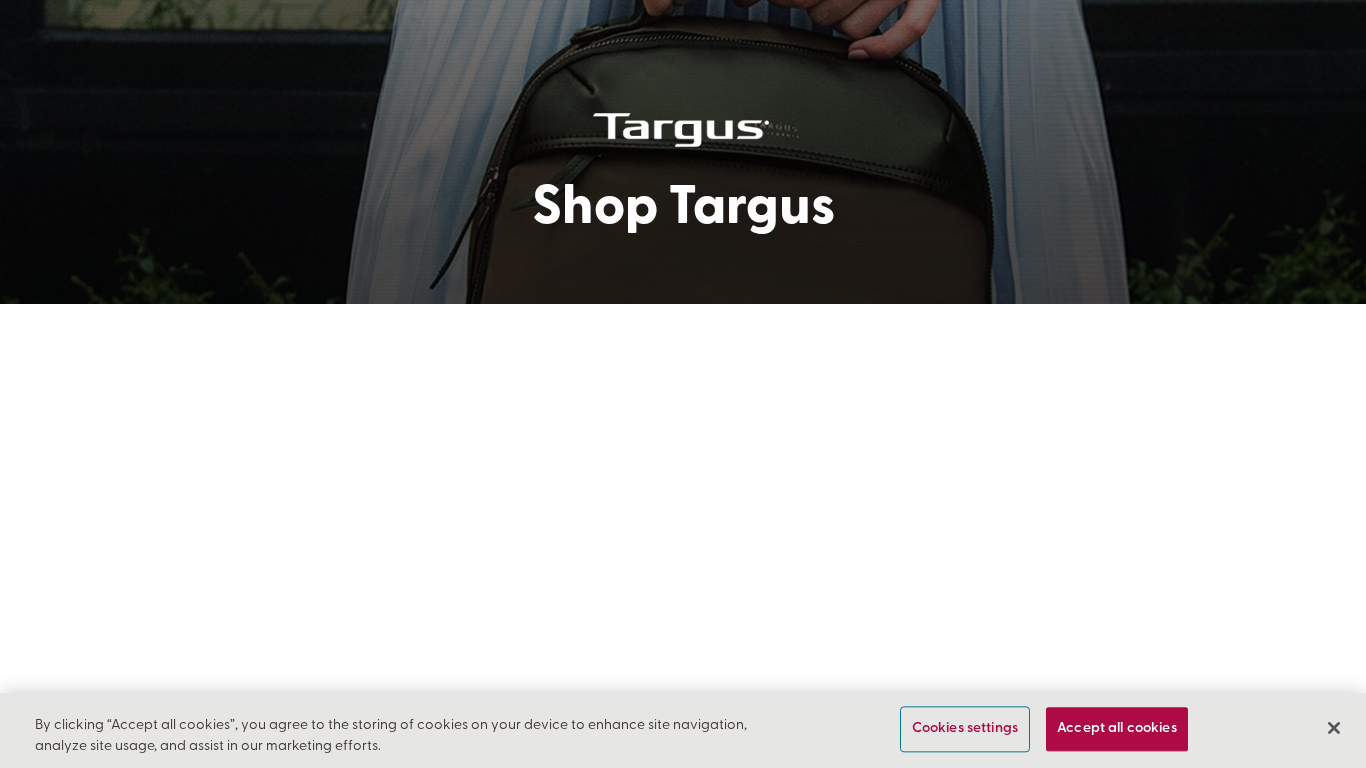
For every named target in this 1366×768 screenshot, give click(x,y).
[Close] (1334, 728)
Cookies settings (965, 729)
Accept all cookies (1117, 729)
